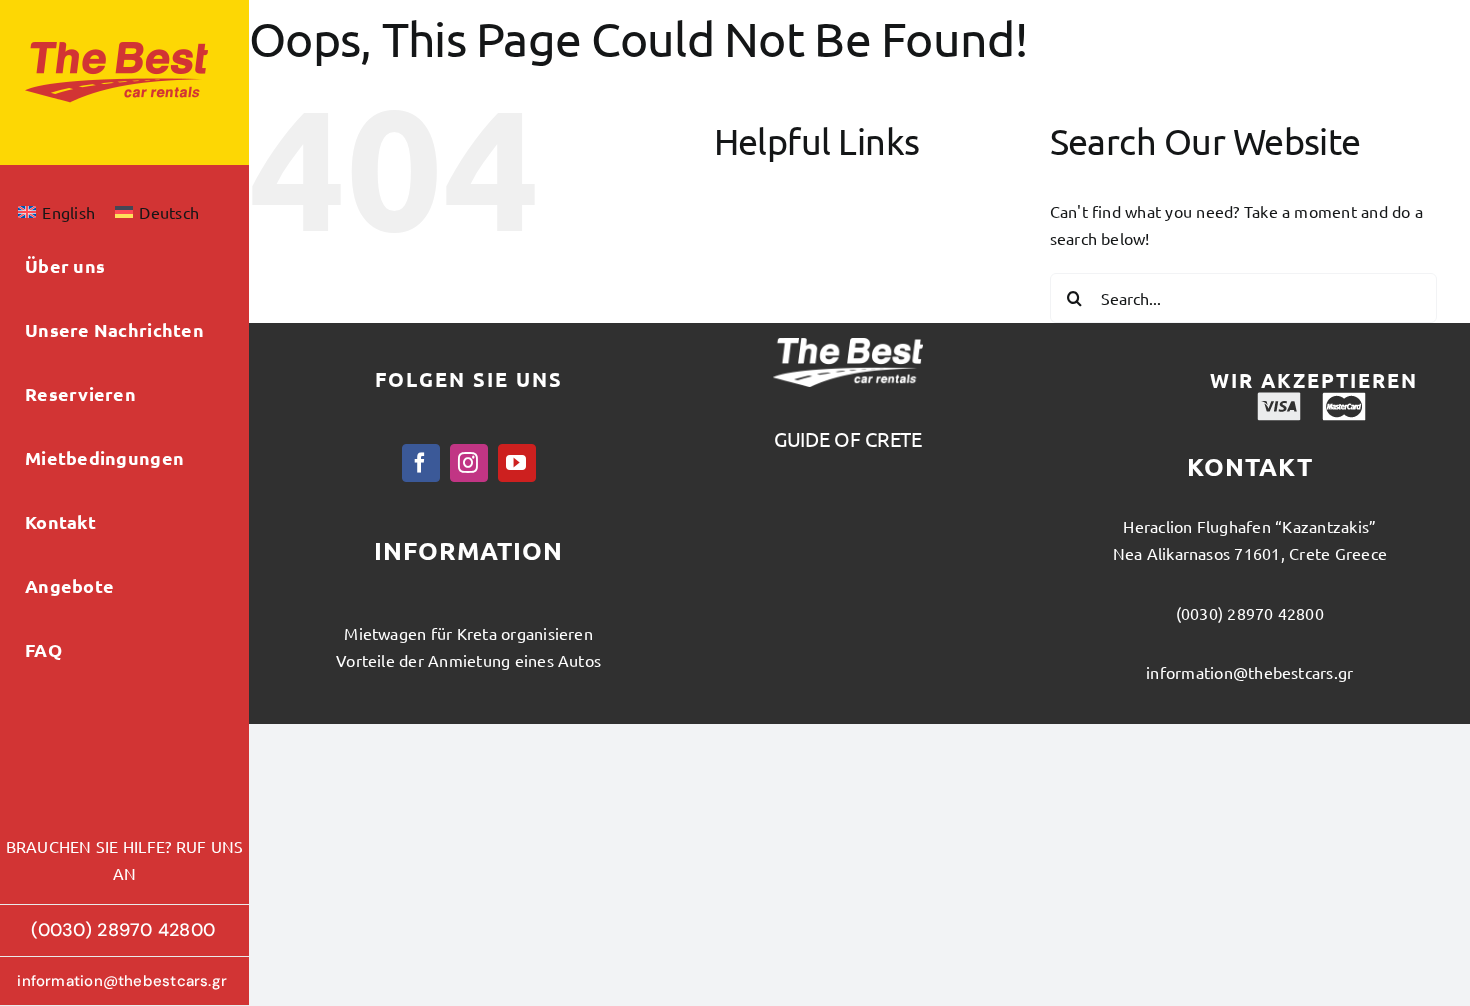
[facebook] (421, 463)
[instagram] (469, 463)
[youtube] (517, 463)
